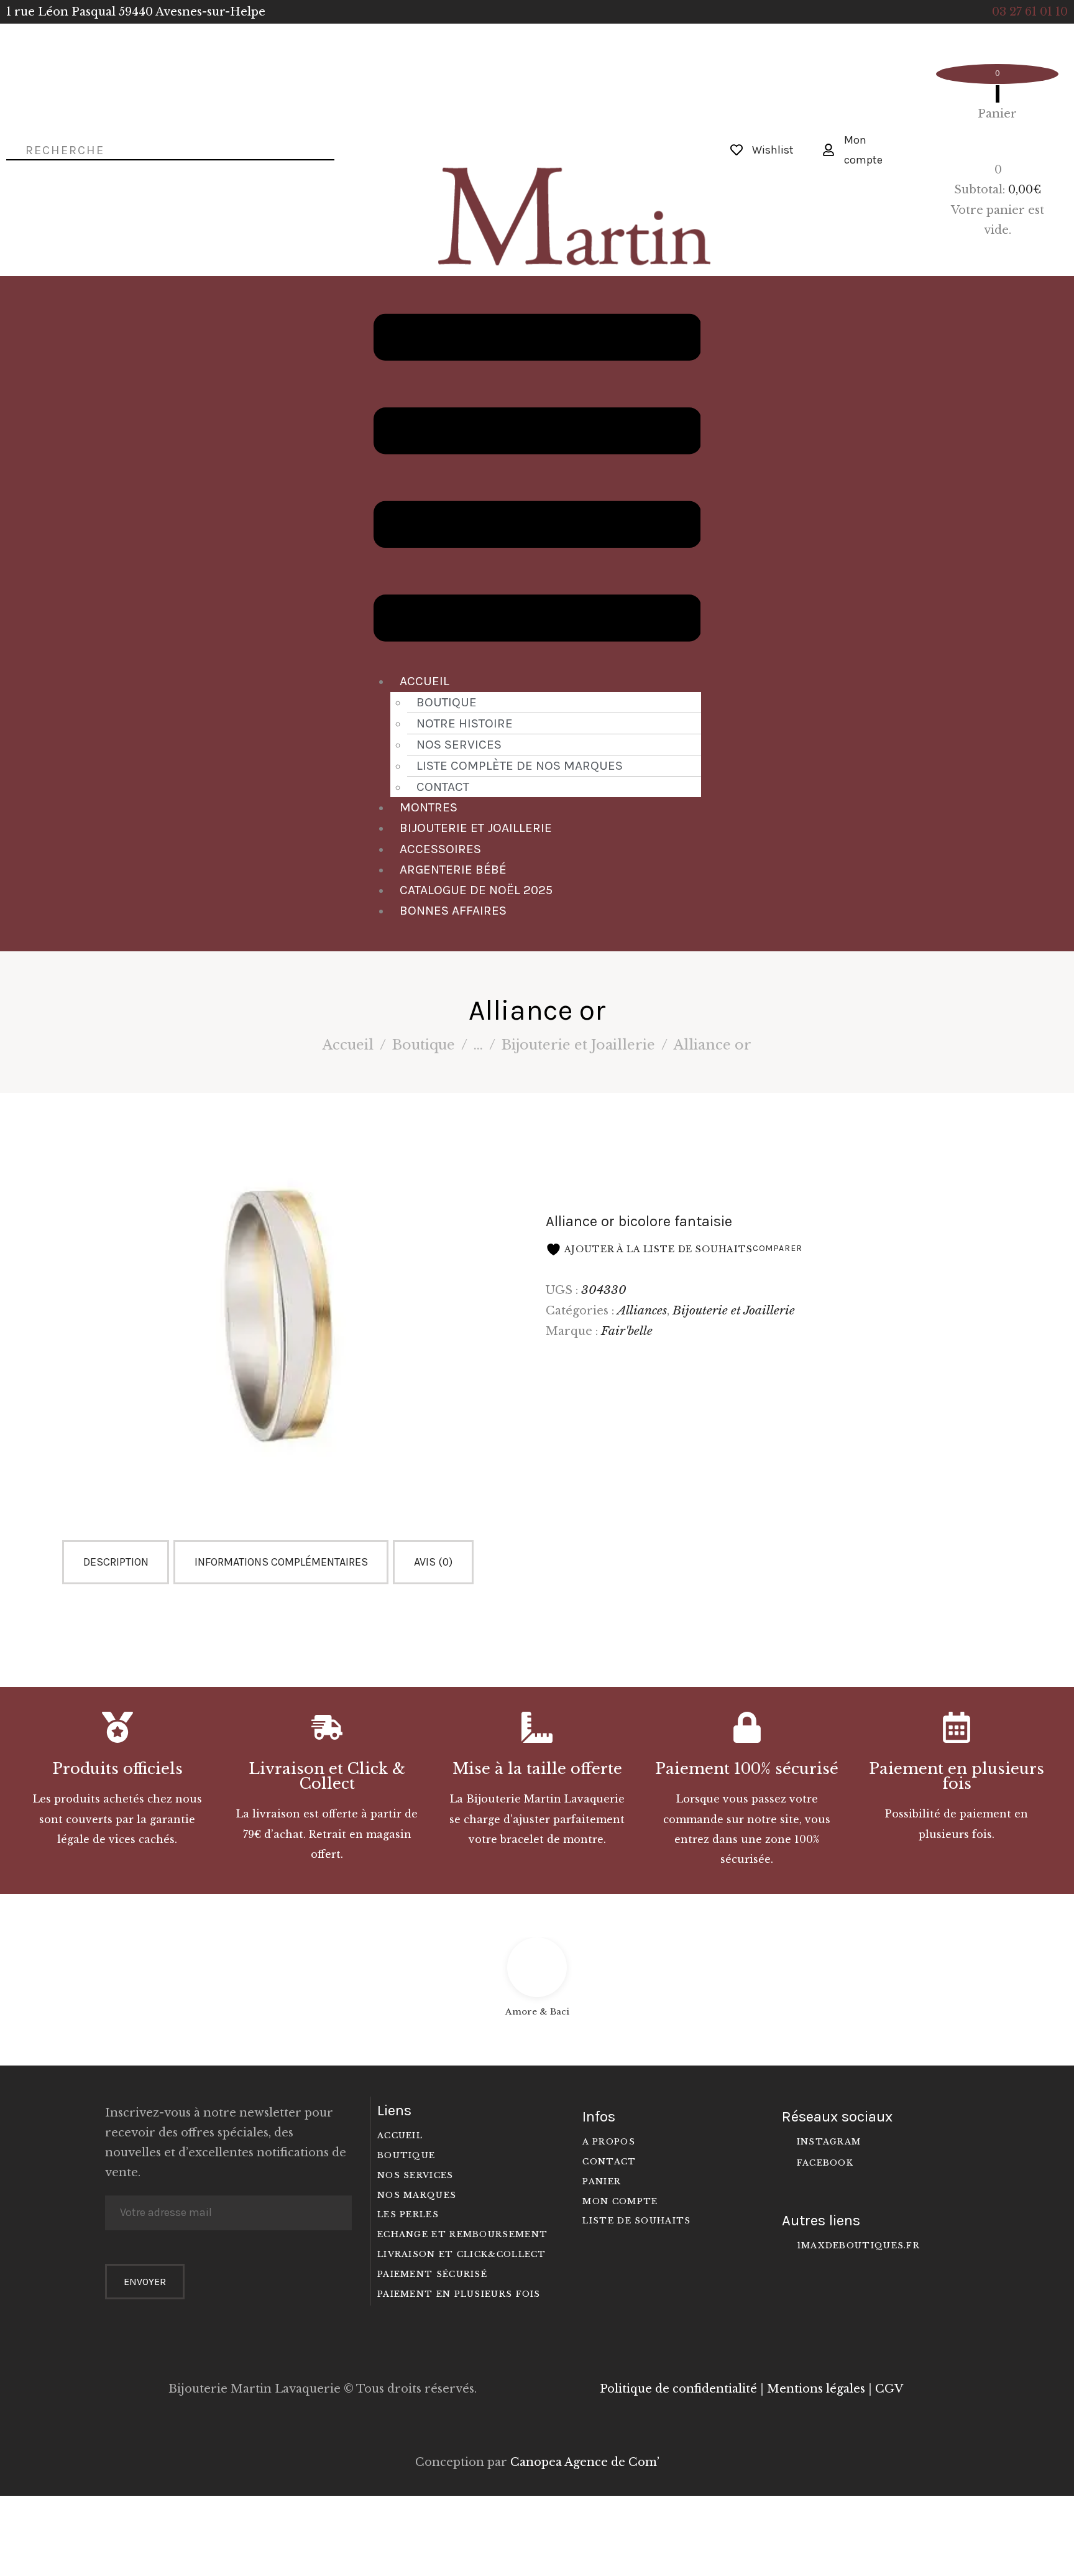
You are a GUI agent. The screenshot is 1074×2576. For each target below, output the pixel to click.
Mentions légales (816, 2389)
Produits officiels (117, 1769)
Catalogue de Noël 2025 (476, 890)
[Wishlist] (737, 150)
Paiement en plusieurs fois (957, 1776)
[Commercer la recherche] (11, 149)
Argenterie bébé (453, 869)
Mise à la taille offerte (537, 1769)
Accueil (425, 681)
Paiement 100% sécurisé (747, 1769)
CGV (889, 2389)
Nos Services (459, 744)
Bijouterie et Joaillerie (476, 828)
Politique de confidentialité (678, 2389)
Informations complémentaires (281, 1562)
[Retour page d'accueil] (537, 126)
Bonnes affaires (453, 910)
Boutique (447, 702)
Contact (443, 787)
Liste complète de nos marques (520, 765)
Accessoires (440, 849)
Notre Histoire (465, 723)
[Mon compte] (828, 150)
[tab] (118, 1562)
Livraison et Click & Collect (327, 1776)
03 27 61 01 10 (1030, 12)
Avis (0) (433, 1562)
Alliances (642, 1310)
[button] (537, 481)
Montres (429, 807)
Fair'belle (627, 1331)
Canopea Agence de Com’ (585, 2462)
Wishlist (773, 150)
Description (116, 1562)
